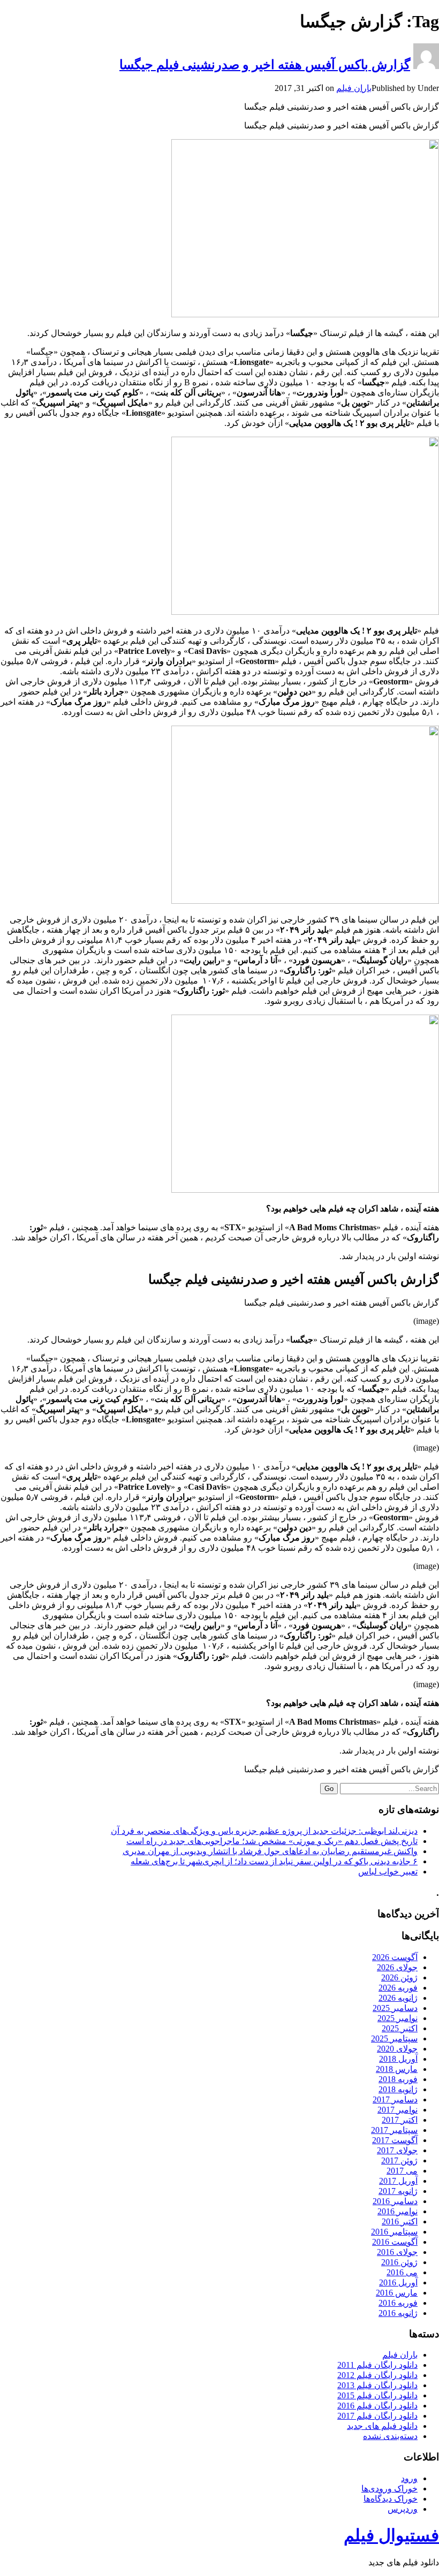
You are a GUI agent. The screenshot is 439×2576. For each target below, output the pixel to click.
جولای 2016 (397, 2252)
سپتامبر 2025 (394, 2038)
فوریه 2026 (398, 1988)
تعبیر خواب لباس (388, 1872)
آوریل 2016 (398, 2282)
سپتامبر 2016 (394, 2232)
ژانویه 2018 (398, 2089)
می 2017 (402, 2171)
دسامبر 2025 (395, 2008)
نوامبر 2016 (398, 2211)
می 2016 (402, 2272)
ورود (409, 2478)
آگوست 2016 (395, 2242)
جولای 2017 (397, 2150)
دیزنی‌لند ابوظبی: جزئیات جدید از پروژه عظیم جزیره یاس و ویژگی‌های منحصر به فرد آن (264, 1831)
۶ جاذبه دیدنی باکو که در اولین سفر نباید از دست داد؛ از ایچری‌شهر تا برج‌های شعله (274, 1861)
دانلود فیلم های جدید (382, 2426)
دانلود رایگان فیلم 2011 (377, 2365)
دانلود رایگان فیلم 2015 (377, 2395)
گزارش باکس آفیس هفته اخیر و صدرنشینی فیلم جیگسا (265, 65)
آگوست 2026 (395, 1957)
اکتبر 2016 (400, 2221)
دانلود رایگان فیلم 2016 (377, 2406)
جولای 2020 (397, 2049)
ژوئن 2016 (399, 2262)
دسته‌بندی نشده (390, 2436)
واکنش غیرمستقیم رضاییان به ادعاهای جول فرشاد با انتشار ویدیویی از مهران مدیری (270, 1851)
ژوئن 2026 (399, 1977)
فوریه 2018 (398, 2079)
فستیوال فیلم (391, 2535)
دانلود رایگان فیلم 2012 (377, 2375)
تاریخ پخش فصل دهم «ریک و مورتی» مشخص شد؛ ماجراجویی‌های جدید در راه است (272, 1841)
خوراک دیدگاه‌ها (391, 2499)
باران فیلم (354, 88)
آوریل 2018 (398, 2059)
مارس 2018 (397, 2069)
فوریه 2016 (398, 2303)
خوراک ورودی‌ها (389, 2489)
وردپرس (403, 2509)
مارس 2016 (397, 2293)
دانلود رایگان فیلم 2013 (377, 2385)
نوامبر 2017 (398, 2110)
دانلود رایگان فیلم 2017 (377, 2416)
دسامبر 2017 (395, 2099)
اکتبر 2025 (400, 2028)
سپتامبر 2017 (394, 2130)
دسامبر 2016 (395, 2201)
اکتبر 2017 (400, 2120)
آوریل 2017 (398, 2181)
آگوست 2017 (395, 2140)
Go (329, 1789)
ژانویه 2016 (398, 2313)
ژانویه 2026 (398, 1998)
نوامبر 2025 (398, 2018)
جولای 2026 (397, 1967)
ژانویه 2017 (398, 2191)
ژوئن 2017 (399, 2160)
